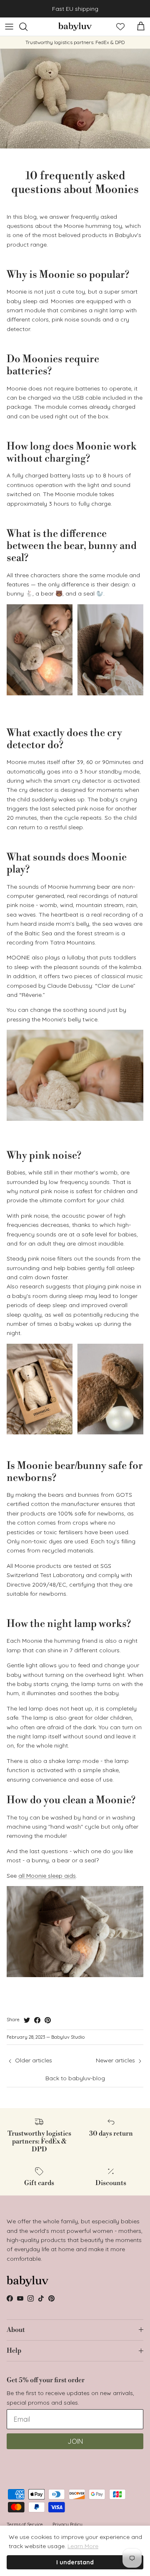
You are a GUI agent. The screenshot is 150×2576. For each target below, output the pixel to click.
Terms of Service (25, 2524)
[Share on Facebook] (37, 2020)
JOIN (75, 2441)
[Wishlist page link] (120, 27)
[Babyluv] (75, 27)
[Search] (27, 27)
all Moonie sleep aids (47, 1876)
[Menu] (9, 27)
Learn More (83, 2546)
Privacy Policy (67, 2524)
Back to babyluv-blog (75, 2078)
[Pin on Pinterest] (48, 2020)
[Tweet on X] (27, 2020)
